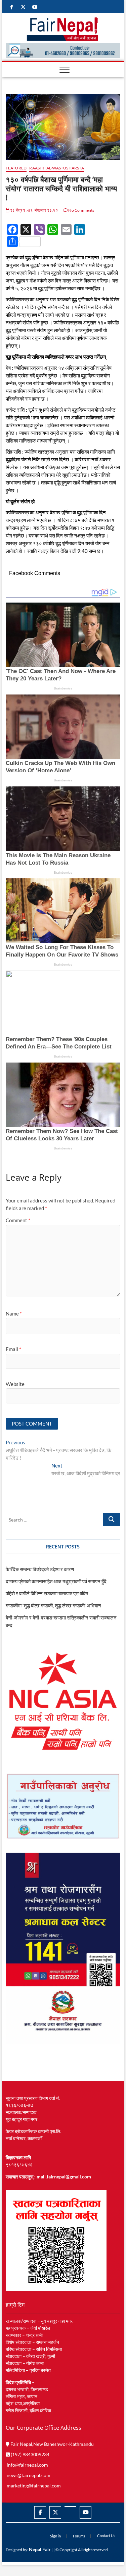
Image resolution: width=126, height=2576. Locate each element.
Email (13, 1349)
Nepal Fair (40, 2549)
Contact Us (106, 2536)
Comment (18, 1220)
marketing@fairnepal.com (34, 2486)
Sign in (55, 2536)
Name (14, 1313)
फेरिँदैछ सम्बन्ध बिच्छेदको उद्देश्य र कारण (40, 1569)
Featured (16, 168)
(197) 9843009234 (30, 2454)
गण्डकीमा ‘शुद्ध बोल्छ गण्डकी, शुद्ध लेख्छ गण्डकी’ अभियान (53, 1605)
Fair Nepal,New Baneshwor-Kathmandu (52, 2444)
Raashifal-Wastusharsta (56, 168)
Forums (79, 2536)
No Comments (81, 210)
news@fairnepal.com (29, 2475)
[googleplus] (70, 2507)
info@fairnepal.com (27, 2465)
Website (15, 1384)
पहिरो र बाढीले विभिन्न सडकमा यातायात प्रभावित (47, 1593)
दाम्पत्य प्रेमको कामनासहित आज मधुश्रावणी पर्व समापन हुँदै (56, 1581)
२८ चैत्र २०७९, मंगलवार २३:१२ (34, 210)
